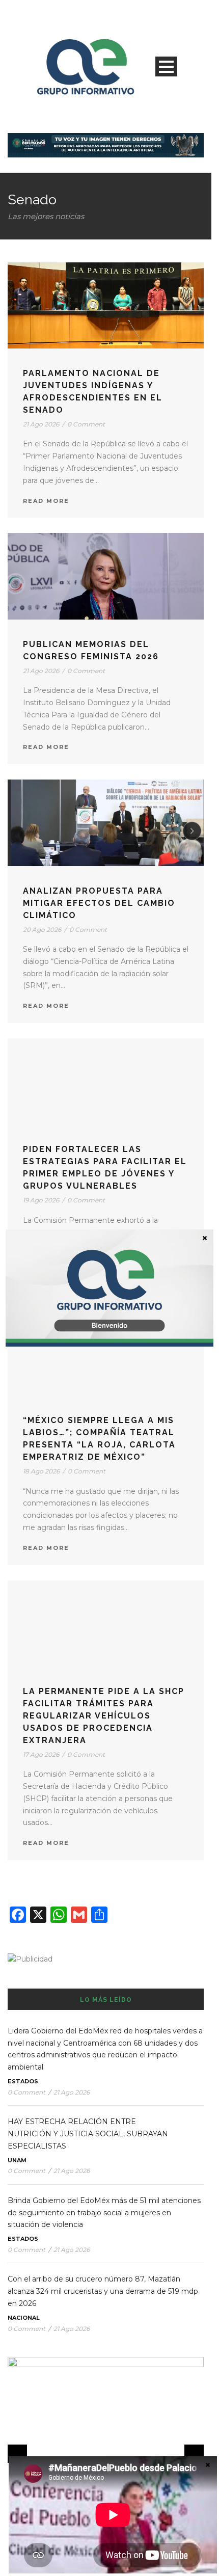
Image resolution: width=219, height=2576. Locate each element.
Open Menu (166, 66)
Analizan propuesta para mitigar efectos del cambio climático (99, 903)
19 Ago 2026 (41, 1200)
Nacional (24, 2318)
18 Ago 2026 (41, 1471)
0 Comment (86, 424)
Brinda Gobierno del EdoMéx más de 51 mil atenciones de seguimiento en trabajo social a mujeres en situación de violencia (104, 2213)
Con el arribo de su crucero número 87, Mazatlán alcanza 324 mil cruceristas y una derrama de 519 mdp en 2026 (103, 2291)
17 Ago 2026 (41, 1754)
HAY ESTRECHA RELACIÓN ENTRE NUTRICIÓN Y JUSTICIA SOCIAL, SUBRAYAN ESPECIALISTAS (88, 2134)
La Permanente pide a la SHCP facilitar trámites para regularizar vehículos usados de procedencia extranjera (104, 1716)
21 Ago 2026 (41, 424)
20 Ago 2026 (42, 930)
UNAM (17, 2160)
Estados (23, 2081)
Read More (46, 501)
